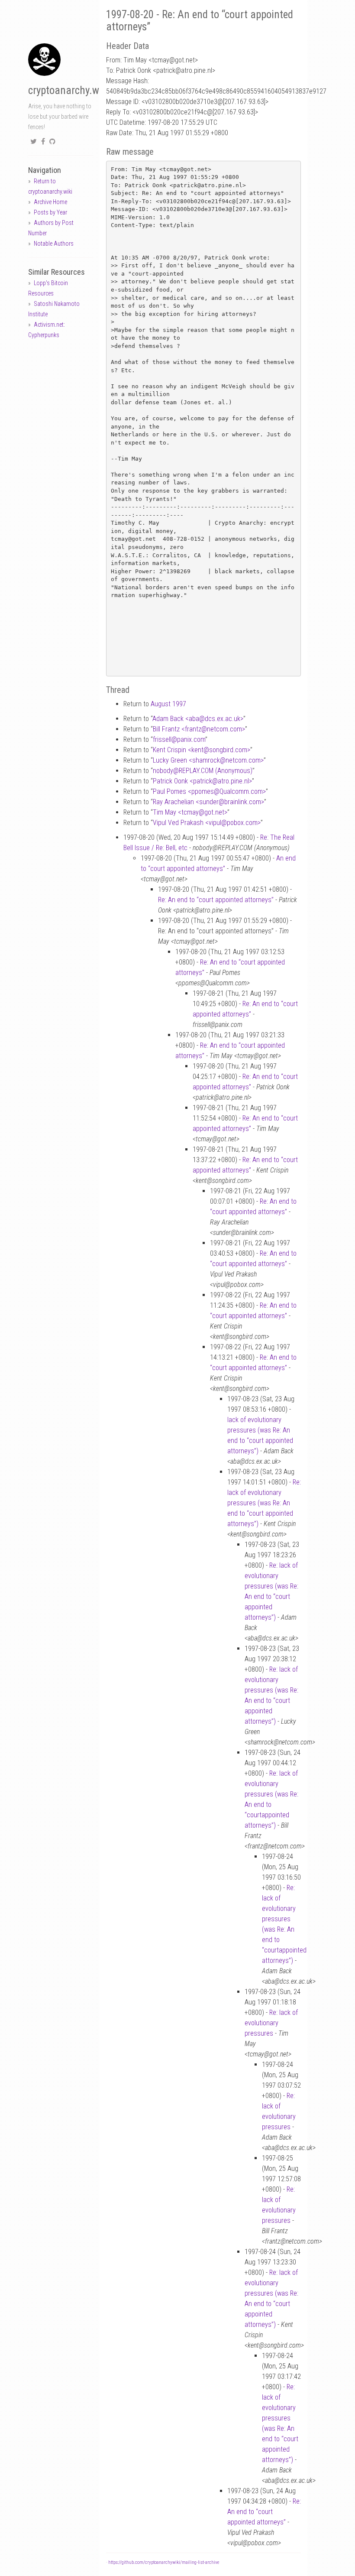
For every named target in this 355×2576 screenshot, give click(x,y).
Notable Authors (54, 244)
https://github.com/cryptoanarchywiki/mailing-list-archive (164, 2562)
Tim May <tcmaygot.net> (190, 812)
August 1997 (168, 704)
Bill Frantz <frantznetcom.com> (199, 729)
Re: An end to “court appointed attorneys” (216, 900)
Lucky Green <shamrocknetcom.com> (208, 760)
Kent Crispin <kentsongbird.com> (202, 750)
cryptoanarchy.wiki (69, 90)
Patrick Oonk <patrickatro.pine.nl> (202, 781)
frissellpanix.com (179, 739)
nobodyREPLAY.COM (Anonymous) (203, 771)
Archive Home (50, 202)
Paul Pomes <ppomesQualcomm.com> (209, 791)
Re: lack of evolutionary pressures (271, 2023)
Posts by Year (50, 212)
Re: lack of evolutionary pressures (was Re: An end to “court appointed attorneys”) (264, 1503)
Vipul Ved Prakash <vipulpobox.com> (207, 823)
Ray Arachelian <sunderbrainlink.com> (208, 802)
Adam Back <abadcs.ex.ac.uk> (198, 719)
